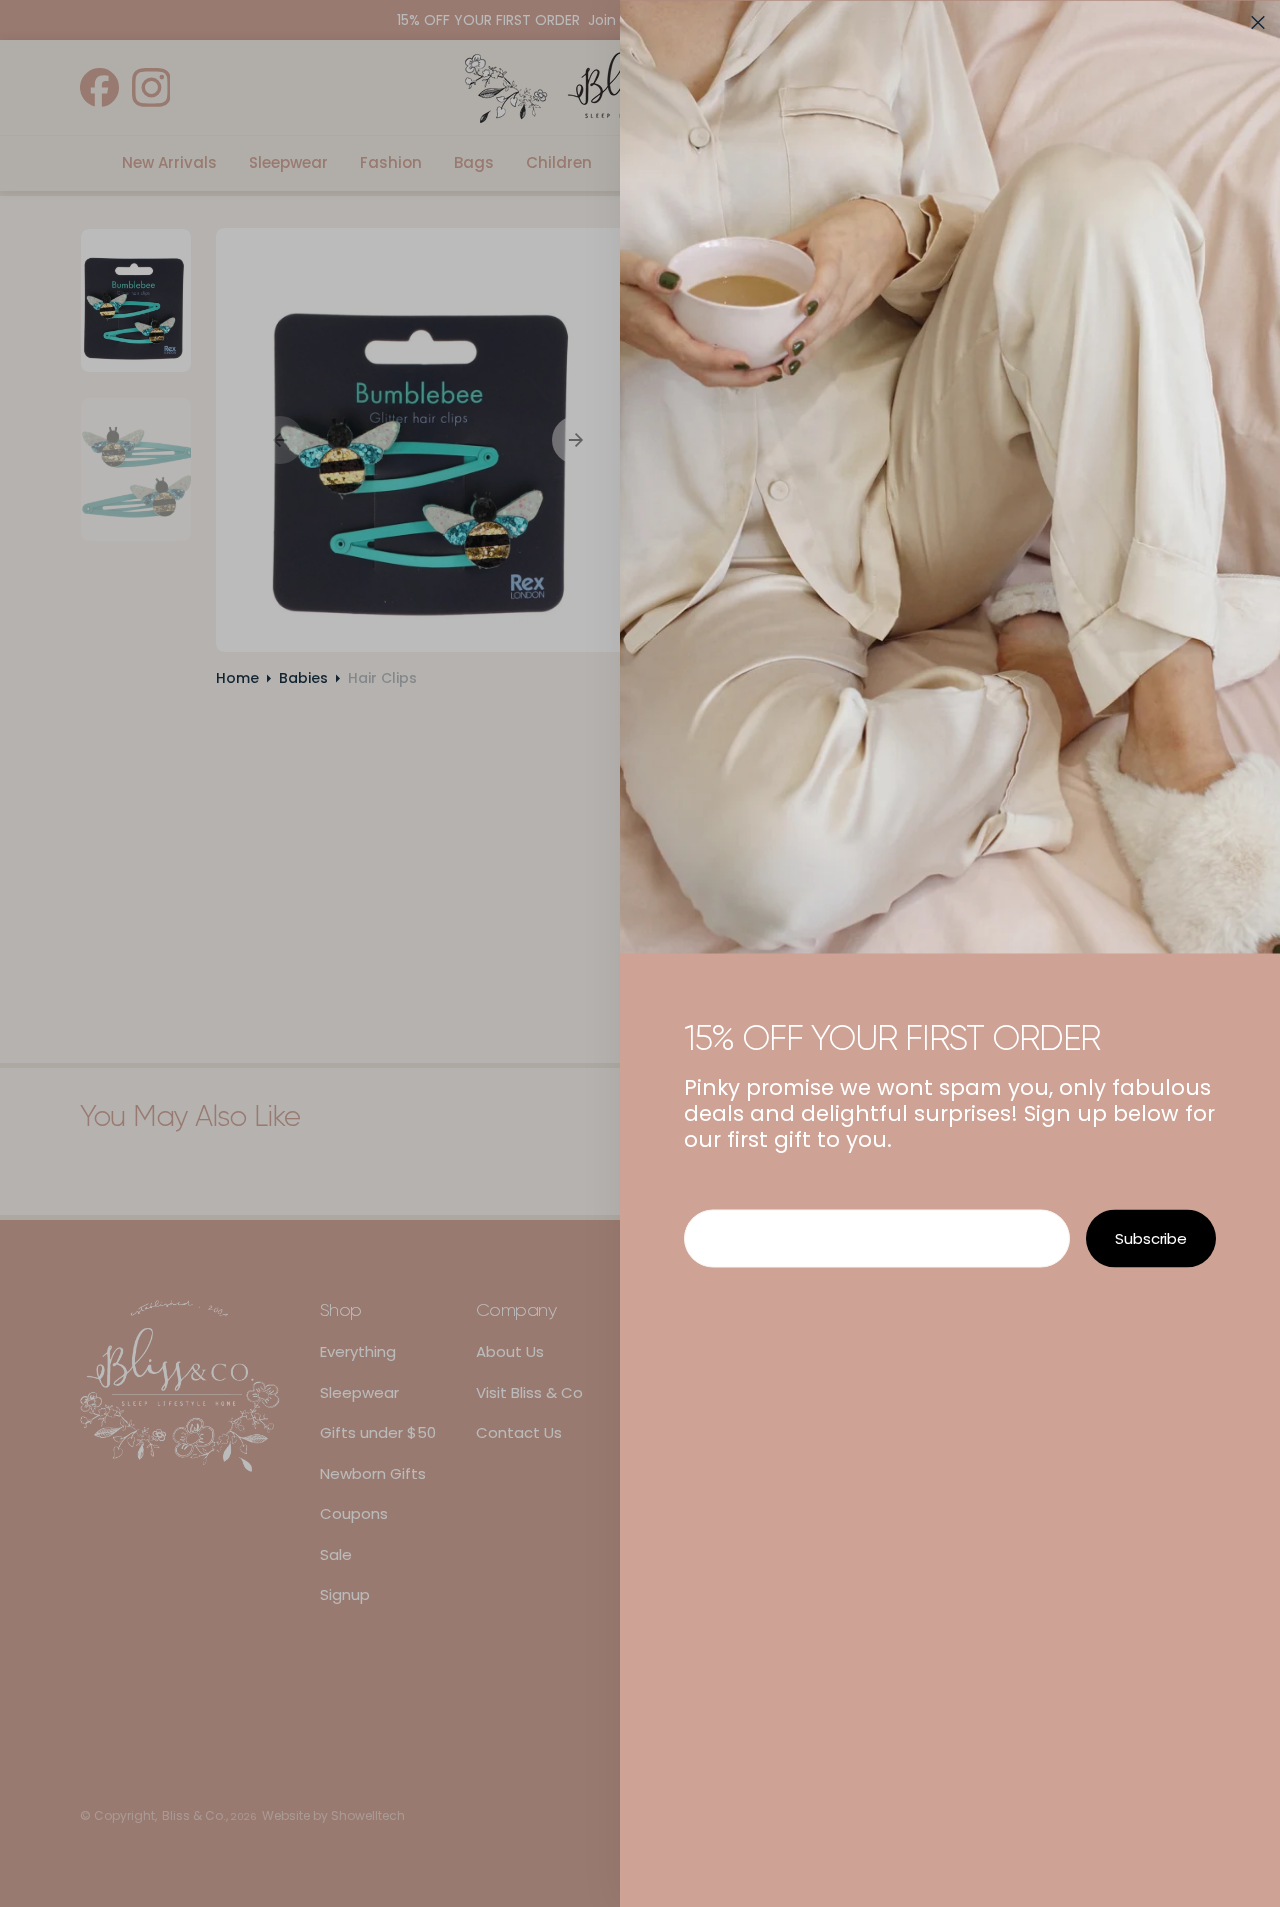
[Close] (1258, 22)
